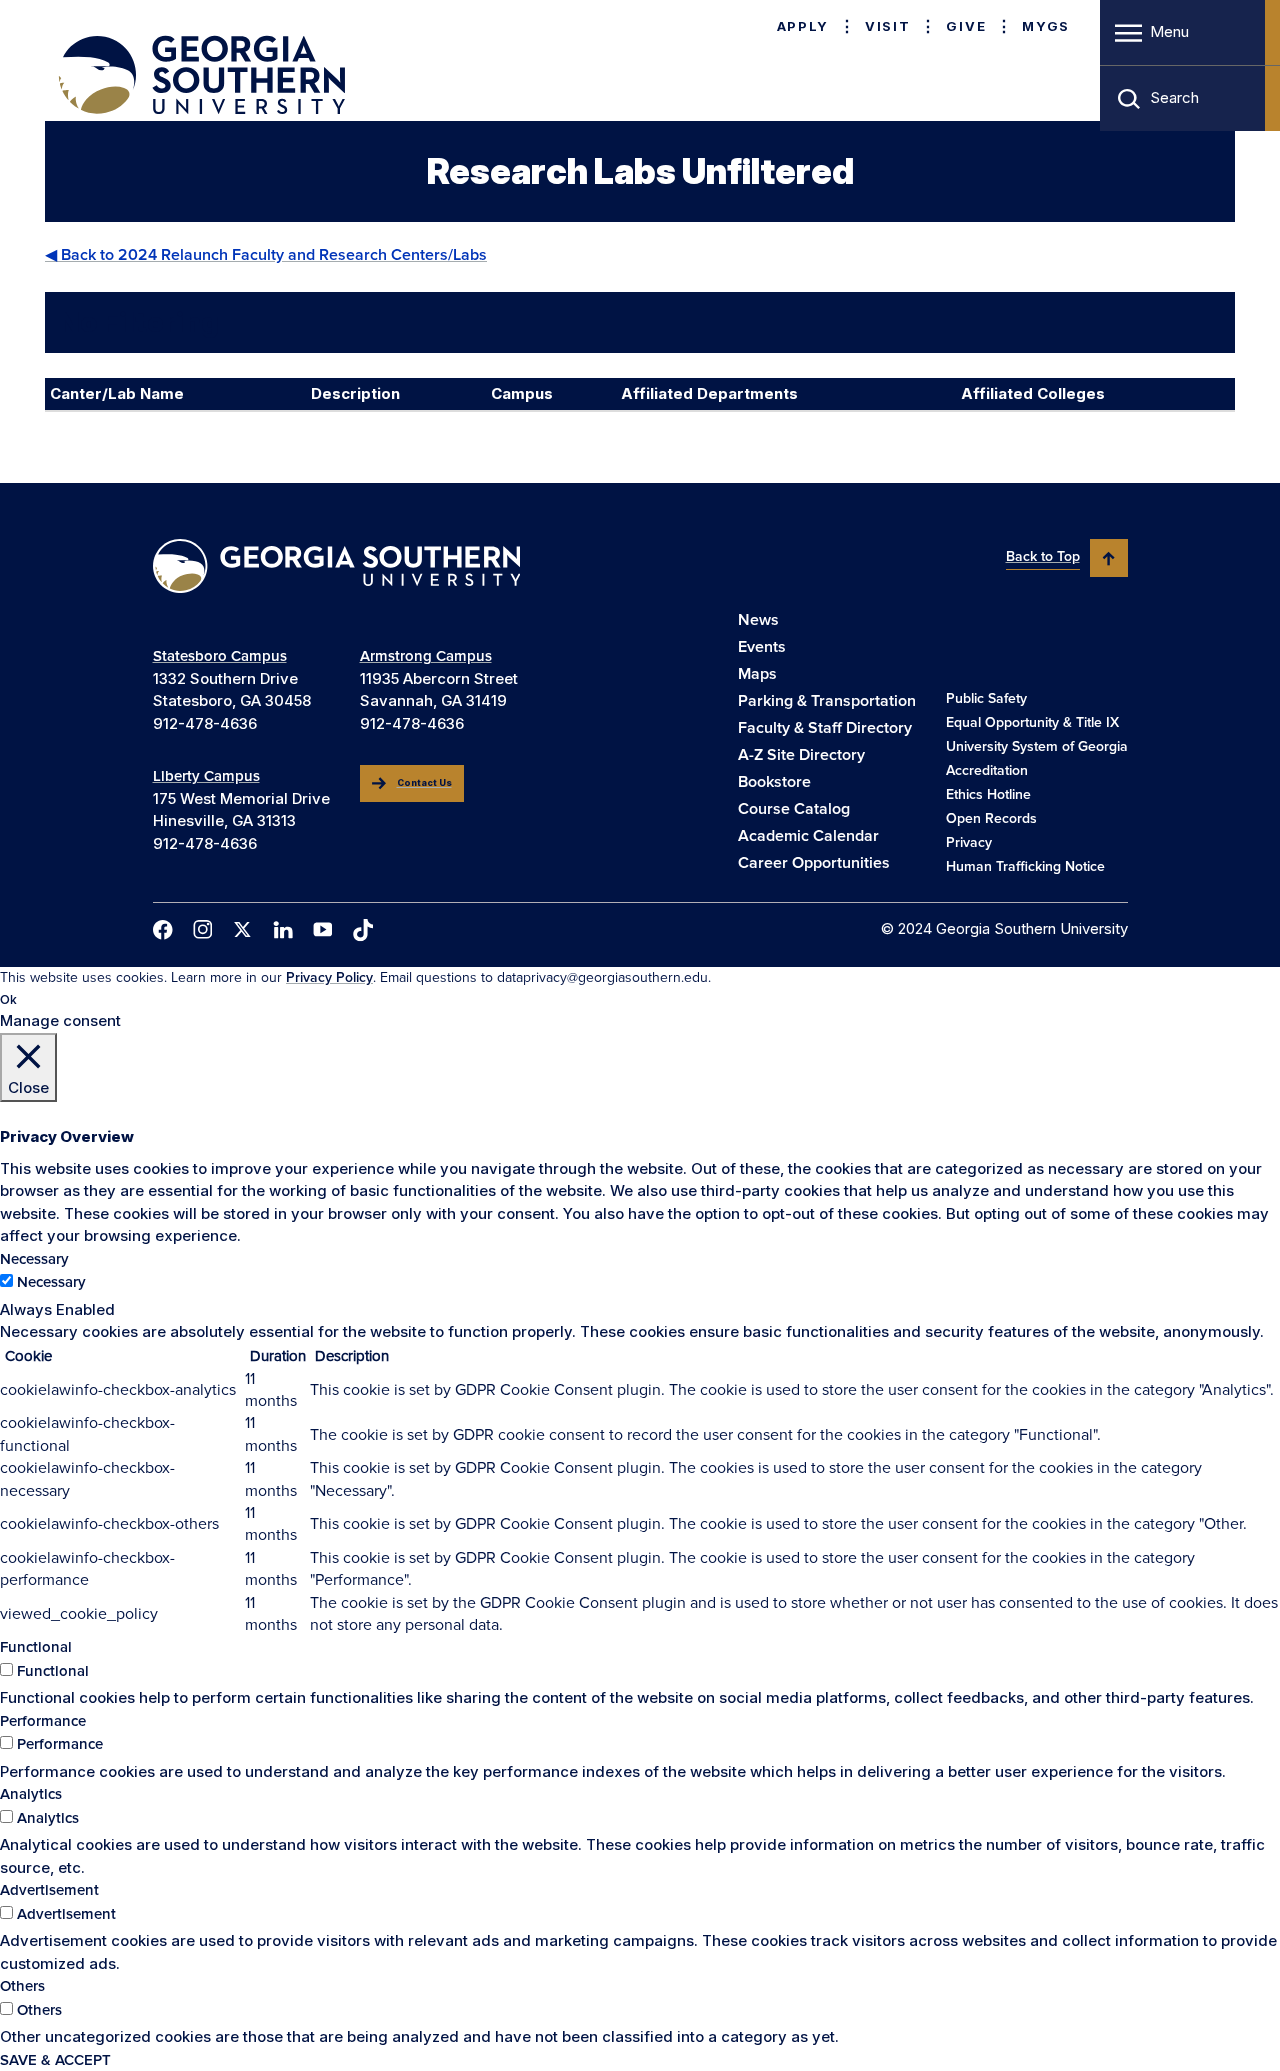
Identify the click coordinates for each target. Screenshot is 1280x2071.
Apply (803, 26)
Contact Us (424, 783)
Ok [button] (8, 1000)
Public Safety (986, 698)
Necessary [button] (34, 1259)
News (758, 620)
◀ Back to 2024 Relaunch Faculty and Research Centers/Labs (266, 255)
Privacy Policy (329, 977)
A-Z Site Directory (801, 755)
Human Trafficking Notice (1025, 866)
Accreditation (987, 770)
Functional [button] (36, 1647)
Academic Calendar (808, 836)
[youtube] (323, 929)
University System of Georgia (1037, 746)
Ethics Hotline (988, 794)
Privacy (969, 842)
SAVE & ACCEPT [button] (55, 2060)
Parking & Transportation (827, 701)
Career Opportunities (814, 863)
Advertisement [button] (49, 1890)
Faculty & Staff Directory (825, 728)
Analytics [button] (31, 1794)
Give (966, 26)
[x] (243, 929)
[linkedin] (283, 930)
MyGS (1046, 26)
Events (762, 647)
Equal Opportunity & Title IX (1032, 722)
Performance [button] (43, 1721)
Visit (887, 26)
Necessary (51, 1282)
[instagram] (203, 929)
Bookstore (774, 782)
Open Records (991, 818)
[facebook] (163, 930)
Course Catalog (794, 809)
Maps (757, 674)
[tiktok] (363, 930)
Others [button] (22, 1986)
